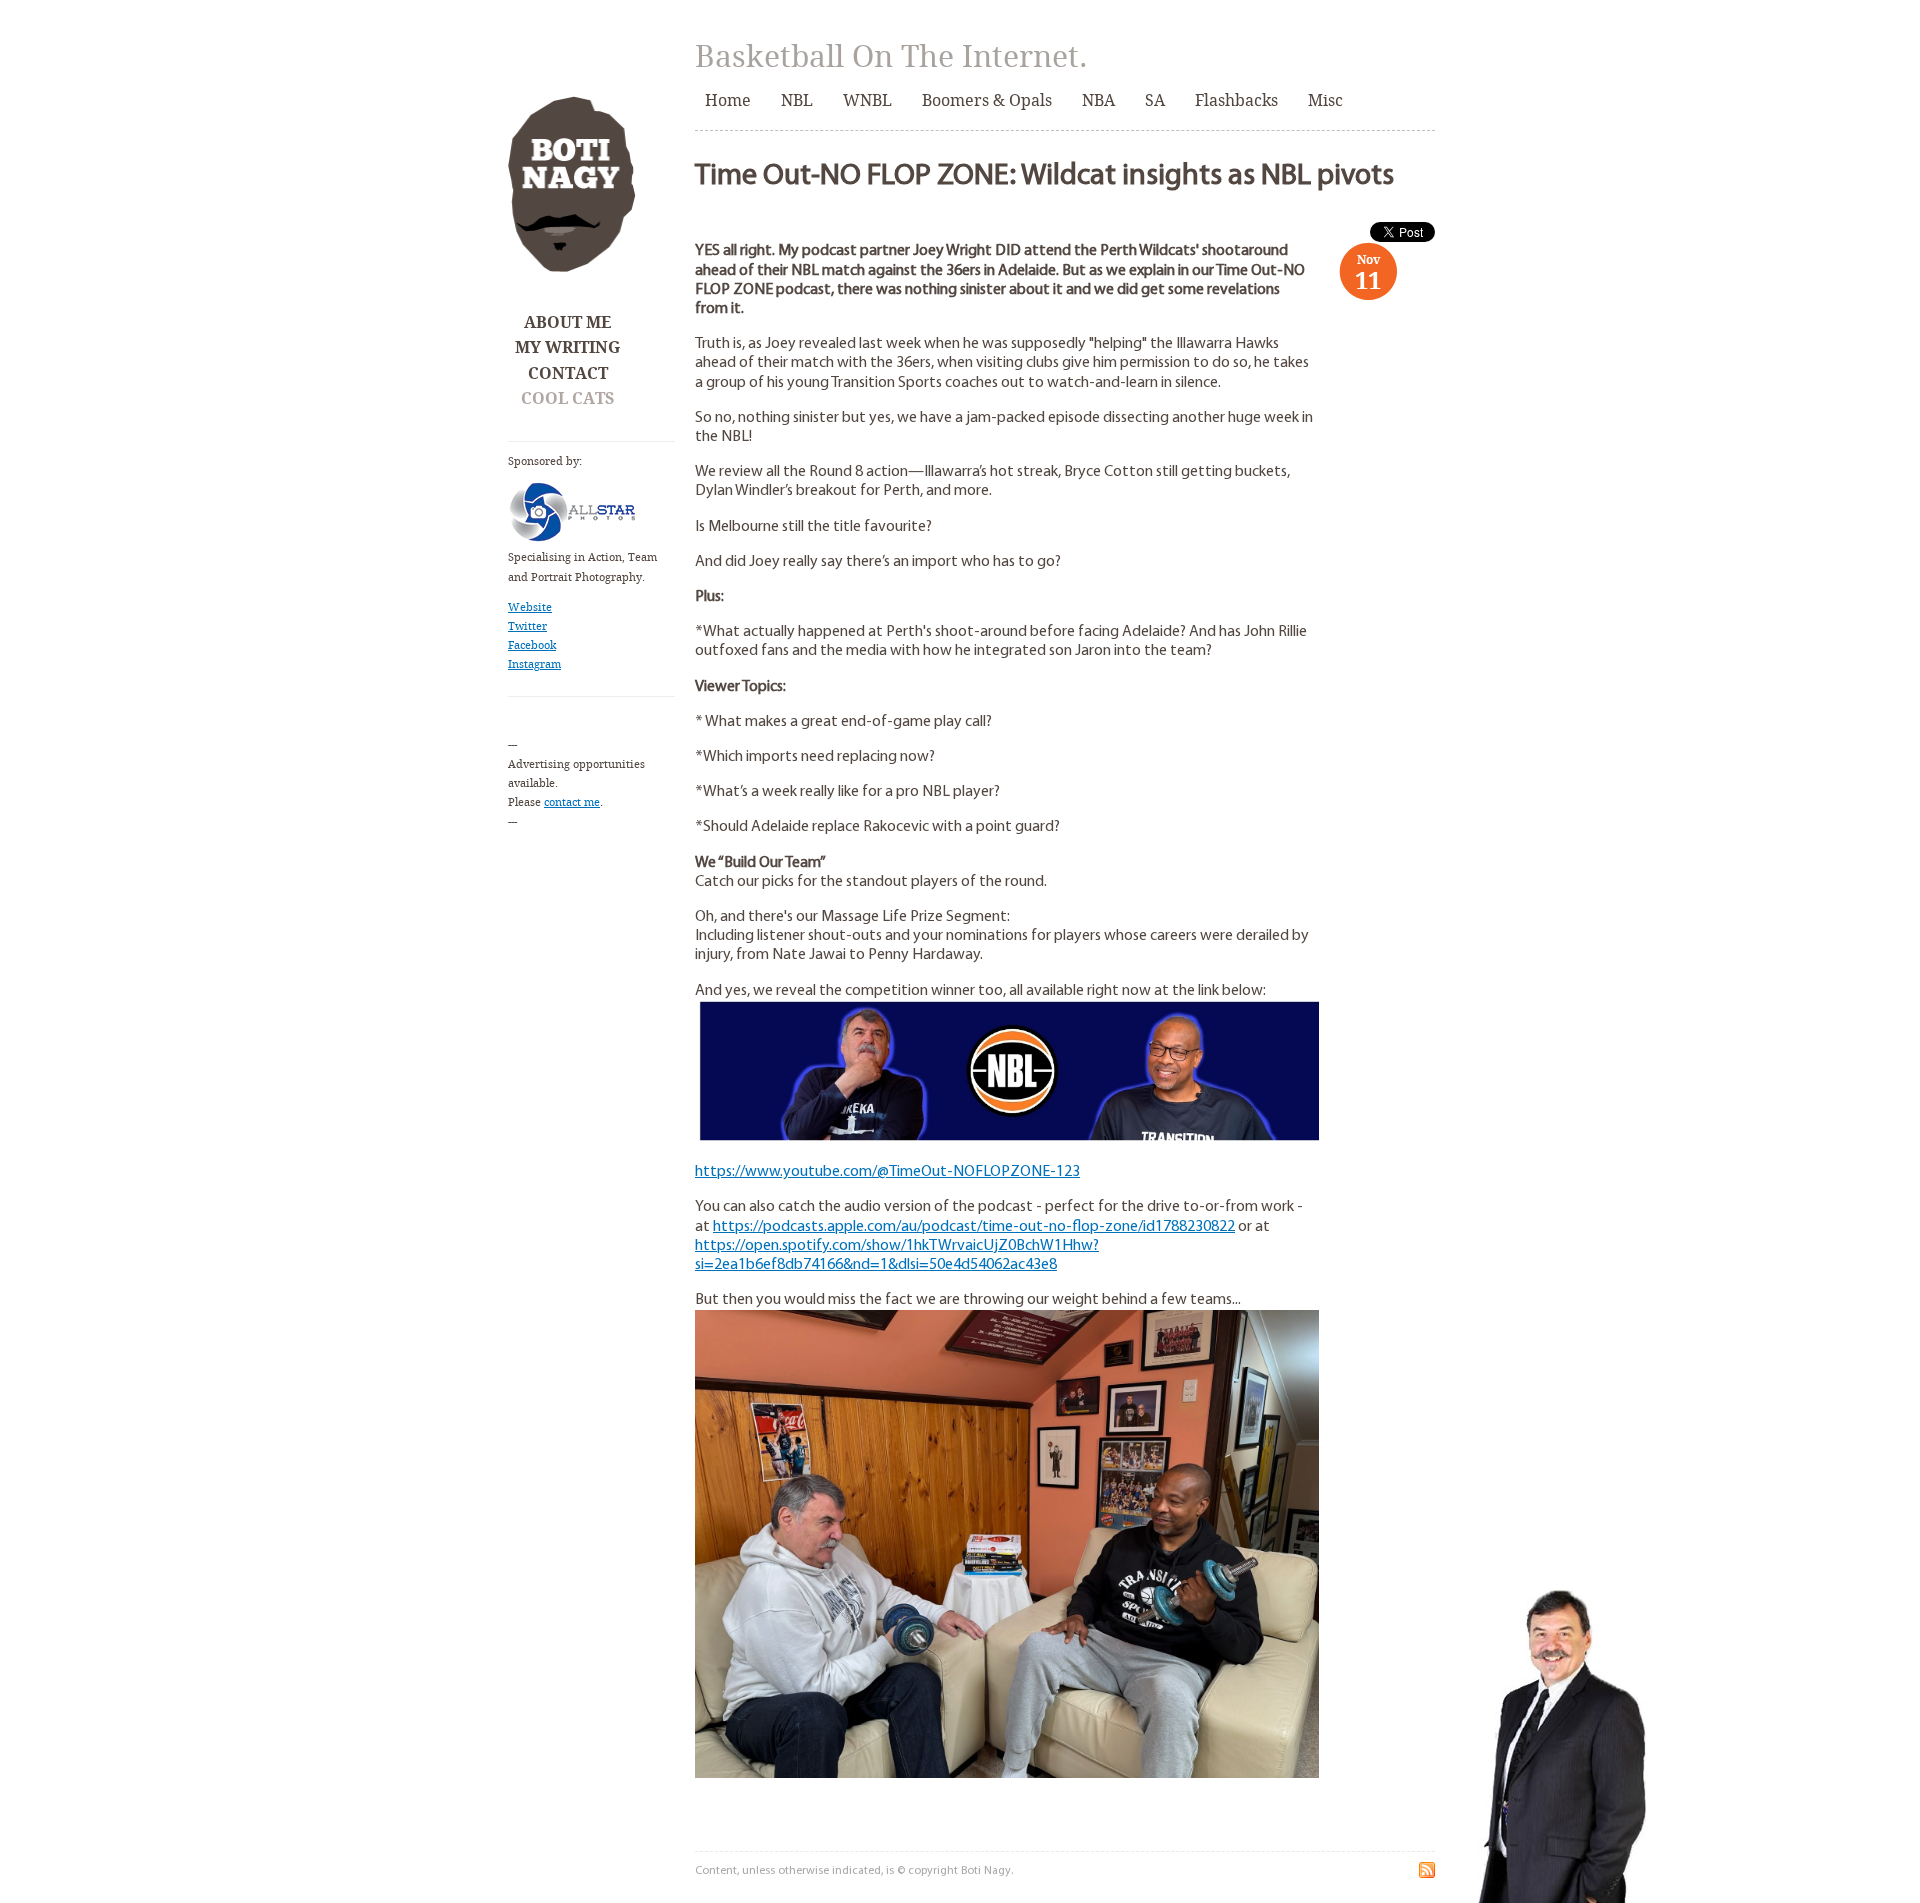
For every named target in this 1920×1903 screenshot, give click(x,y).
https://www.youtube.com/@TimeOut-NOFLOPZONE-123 (887, 1172)
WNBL (867, 100)
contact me (572, 802)
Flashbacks (1236, 100)
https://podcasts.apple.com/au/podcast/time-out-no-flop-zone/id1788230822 (974, 1227)
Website (530, 607)
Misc (1325, 100)
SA (1155, 100)
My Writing (567, 347)
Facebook (532, 645)
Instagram (534, 664)
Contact (568, 373)
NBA (1098, 100)
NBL (797, 100)
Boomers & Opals (987, 100)
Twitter (527, 626)
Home (728, 100)
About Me (567, 322)
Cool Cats (567, 398)
